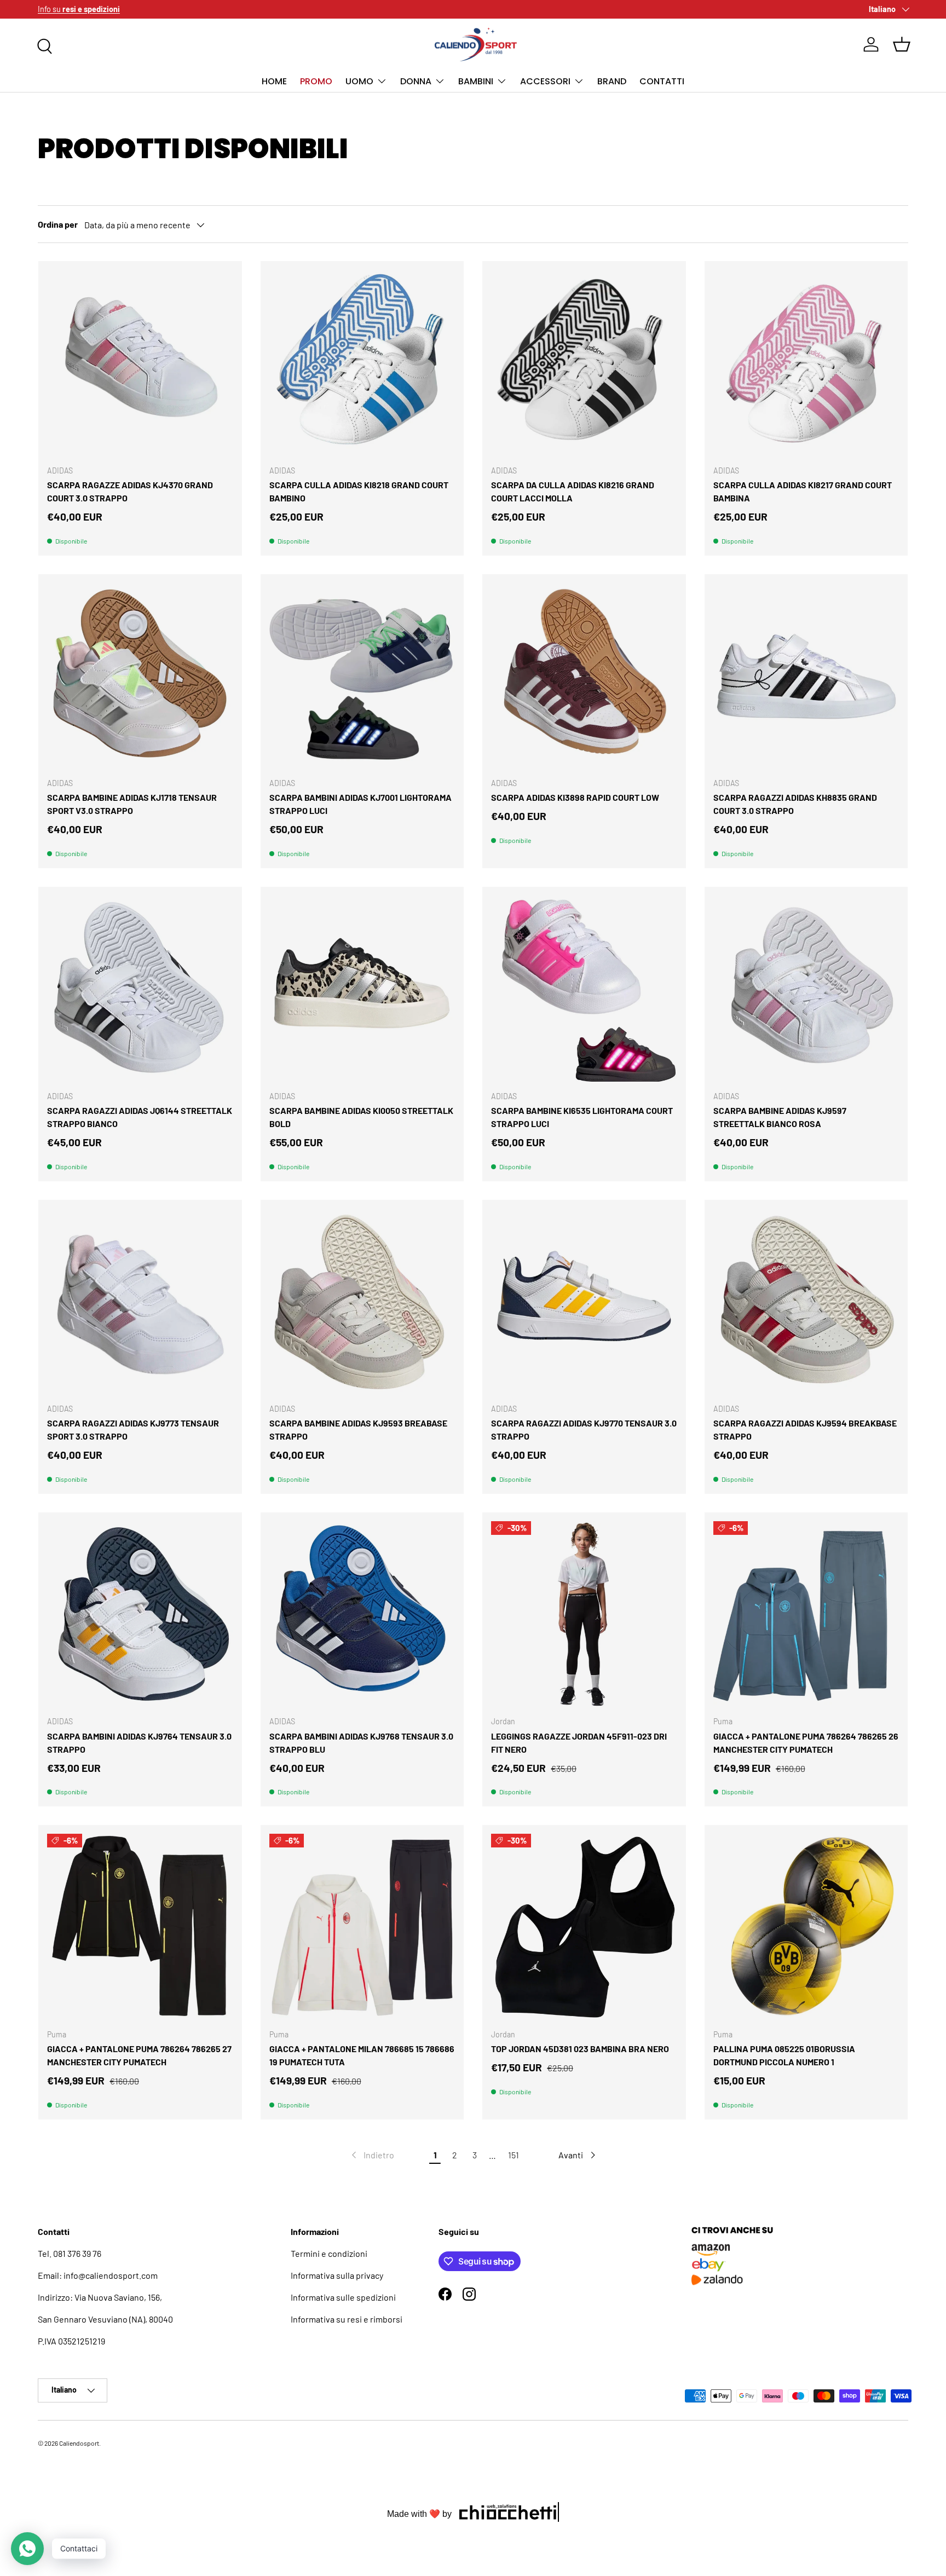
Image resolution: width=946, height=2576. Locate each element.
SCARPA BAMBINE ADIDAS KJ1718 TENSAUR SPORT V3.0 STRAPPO (132, 804)
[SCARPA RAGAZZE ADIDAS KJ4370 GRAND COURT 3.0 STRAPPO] (140, 363)
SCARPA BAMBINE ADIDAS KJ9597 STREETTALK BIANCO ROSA (780, 1117)
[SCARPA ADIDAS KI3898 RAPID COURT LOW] (584, 676)
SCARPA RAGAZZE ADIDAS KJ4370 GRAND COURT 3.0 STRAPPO (130, 491)
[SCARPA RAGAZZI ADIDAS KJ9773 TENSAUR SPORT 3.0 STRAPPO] (140, 1302)
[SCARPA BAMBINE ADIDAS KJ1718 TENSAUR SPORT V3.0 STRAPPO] (140, 676)
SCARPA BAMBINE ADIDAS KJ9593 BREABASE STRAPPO (358, 1429)
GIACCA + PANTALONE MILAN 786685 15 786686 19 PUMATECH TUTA (362, 2055)
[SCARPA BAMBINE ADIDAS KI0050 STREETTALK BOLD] (362, 989)
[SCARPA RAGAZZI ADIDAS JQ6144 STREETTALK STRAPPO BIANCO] (140, 989)
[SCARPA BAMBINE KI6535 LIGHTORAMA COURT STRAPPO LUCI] (584, 989)
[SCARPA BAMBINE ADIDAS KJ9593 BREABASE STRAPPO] (362, 1302)
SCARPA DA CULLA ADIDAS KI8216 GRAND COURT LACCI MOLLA (573, 491)
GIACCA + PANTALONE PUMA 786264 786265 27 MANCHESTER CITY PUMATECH (139, 2055)
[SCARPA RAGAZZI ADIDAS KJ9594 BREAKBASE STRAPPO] (806, 1302)
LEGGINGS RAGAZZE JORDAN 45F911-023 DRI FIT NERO (579, 1743)
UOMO (359, 81)
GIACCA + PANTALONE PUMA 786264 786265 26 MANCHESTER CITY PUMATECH (806, 1743)
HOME (274, 81)
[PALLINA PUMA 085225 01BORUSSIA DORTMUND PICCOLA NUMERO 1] (806, 1927)
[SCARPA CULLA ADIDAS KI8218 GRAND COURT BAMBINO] (362, 363)
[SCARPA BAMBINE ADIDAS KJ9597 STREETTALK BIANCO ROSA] (806, 989)
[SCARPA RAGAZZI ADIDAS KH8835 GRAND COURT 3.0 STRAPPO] (806, 676)
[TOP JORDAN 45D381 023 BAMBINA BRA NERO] (584, 1927)
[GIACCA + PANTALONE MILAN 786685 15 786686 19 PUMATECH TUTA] (362, 1927)
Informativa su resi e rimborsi (347, 2319)
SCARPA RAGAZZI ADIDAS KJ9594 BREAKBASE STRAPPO (805, 1429)
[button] (902, 44)
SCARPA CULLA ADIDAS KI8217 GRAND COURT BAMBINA (803, 491)
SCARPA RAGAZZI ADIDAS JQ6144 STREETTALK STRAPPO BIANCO (140, 1117)
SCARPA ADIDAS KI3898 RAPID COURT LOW (575, 797)
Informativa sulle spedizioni (343, 2297)
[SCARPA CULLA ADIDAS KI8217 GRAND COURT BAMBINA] (806, 363)
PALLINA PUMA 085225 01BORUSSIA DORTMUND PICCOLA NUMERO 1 (784, 2055)
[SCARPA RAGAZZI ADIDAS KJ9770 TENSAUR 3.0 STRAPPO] (584, 1302)
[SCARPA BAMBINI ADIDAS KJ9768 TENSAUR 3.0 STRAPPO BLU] (362, 1614)
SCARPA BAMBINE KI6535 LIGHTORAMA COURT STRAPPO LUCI (582, 1117)
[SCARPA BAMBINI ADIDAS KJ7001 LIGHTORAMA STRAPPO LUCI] (362, 676)
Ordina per (58, 224)
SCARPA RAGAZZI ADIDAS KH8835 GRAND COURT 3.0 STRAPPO (795, 804)
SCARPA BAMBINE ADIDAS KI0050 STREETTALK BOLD (361, 1117)
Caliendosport (79, 2443)
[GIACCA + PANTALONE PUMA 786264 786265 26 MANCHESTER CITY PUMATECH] (806, 1614)
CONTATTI (662, 81)
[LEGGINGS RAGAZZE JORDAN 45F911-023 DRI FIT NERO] (584, 1614)
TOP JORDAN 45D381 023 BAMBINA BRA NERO (580, 2049)
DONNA (416, 81)
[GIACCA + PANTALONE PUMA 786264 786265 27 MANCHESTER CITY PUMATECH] (140, 1927)
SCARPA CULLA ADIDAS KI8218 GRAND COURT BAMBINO (359, 491)
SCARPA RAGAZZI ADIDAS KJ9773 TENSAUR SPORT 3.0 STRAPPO (133, 1429)
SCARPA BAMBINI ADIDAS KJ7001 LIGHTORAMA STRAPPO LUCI (360, 804)
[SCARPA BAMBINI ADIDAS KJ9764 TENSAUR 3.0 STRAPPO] (140, 1614)
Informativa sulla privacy (337, 2275)
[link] (372, 2155)
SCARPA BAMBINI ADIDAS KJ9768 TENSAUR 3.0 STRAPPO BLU (361, 1743)
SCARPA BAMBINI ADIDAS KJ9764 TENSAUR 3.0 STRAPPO (139, 1743)
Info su (79, 9)
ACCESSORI (545, 81)
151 (514, 2155)
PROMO (316, 81)
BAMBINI (476, 81)
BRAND (612, 81)
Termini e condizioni (329, 2253)
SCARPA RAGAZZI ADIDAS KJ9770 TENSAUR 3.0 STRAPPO (584, 1429)
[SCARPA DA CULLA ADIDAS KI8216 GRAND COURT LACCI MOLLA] (584, 363)
